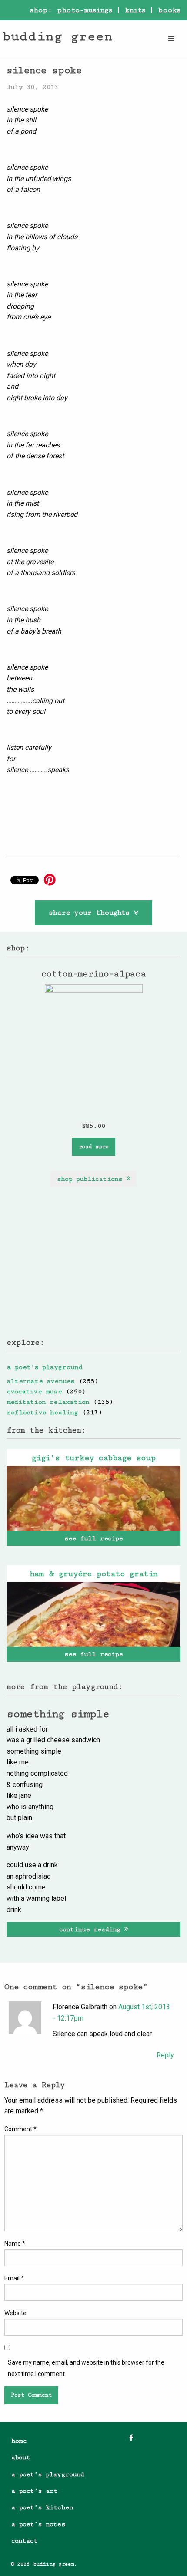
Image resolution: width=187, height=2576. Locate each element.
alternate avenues (40, 1381)
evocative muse (34, 1391)
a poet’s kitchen (42, 2507)
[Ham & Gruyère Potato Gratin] (93, 1614)
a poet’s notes (38, 2524)
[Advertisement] (93, 1269)
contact (24, 2541)
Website (15, 2313)
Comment (20, 2129)
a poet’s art (34, 2491)
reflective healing (42, 1412)
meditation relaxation (48, 1402)
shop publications (92, 1179)
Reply (165, 2055)
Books (169, 10)
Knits (135, 10)
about (21, 2457)
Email (14, 2278)
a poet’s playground (48, 2474)
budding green (57, 36)
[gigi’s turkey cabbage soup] (93, 1498)
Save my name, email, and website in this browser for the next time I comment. (86, 2368)
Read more (93, 1147)
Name (15, 2244)
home (19, 2441)
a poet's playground (44, 1367)
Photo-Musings (85, 10)
